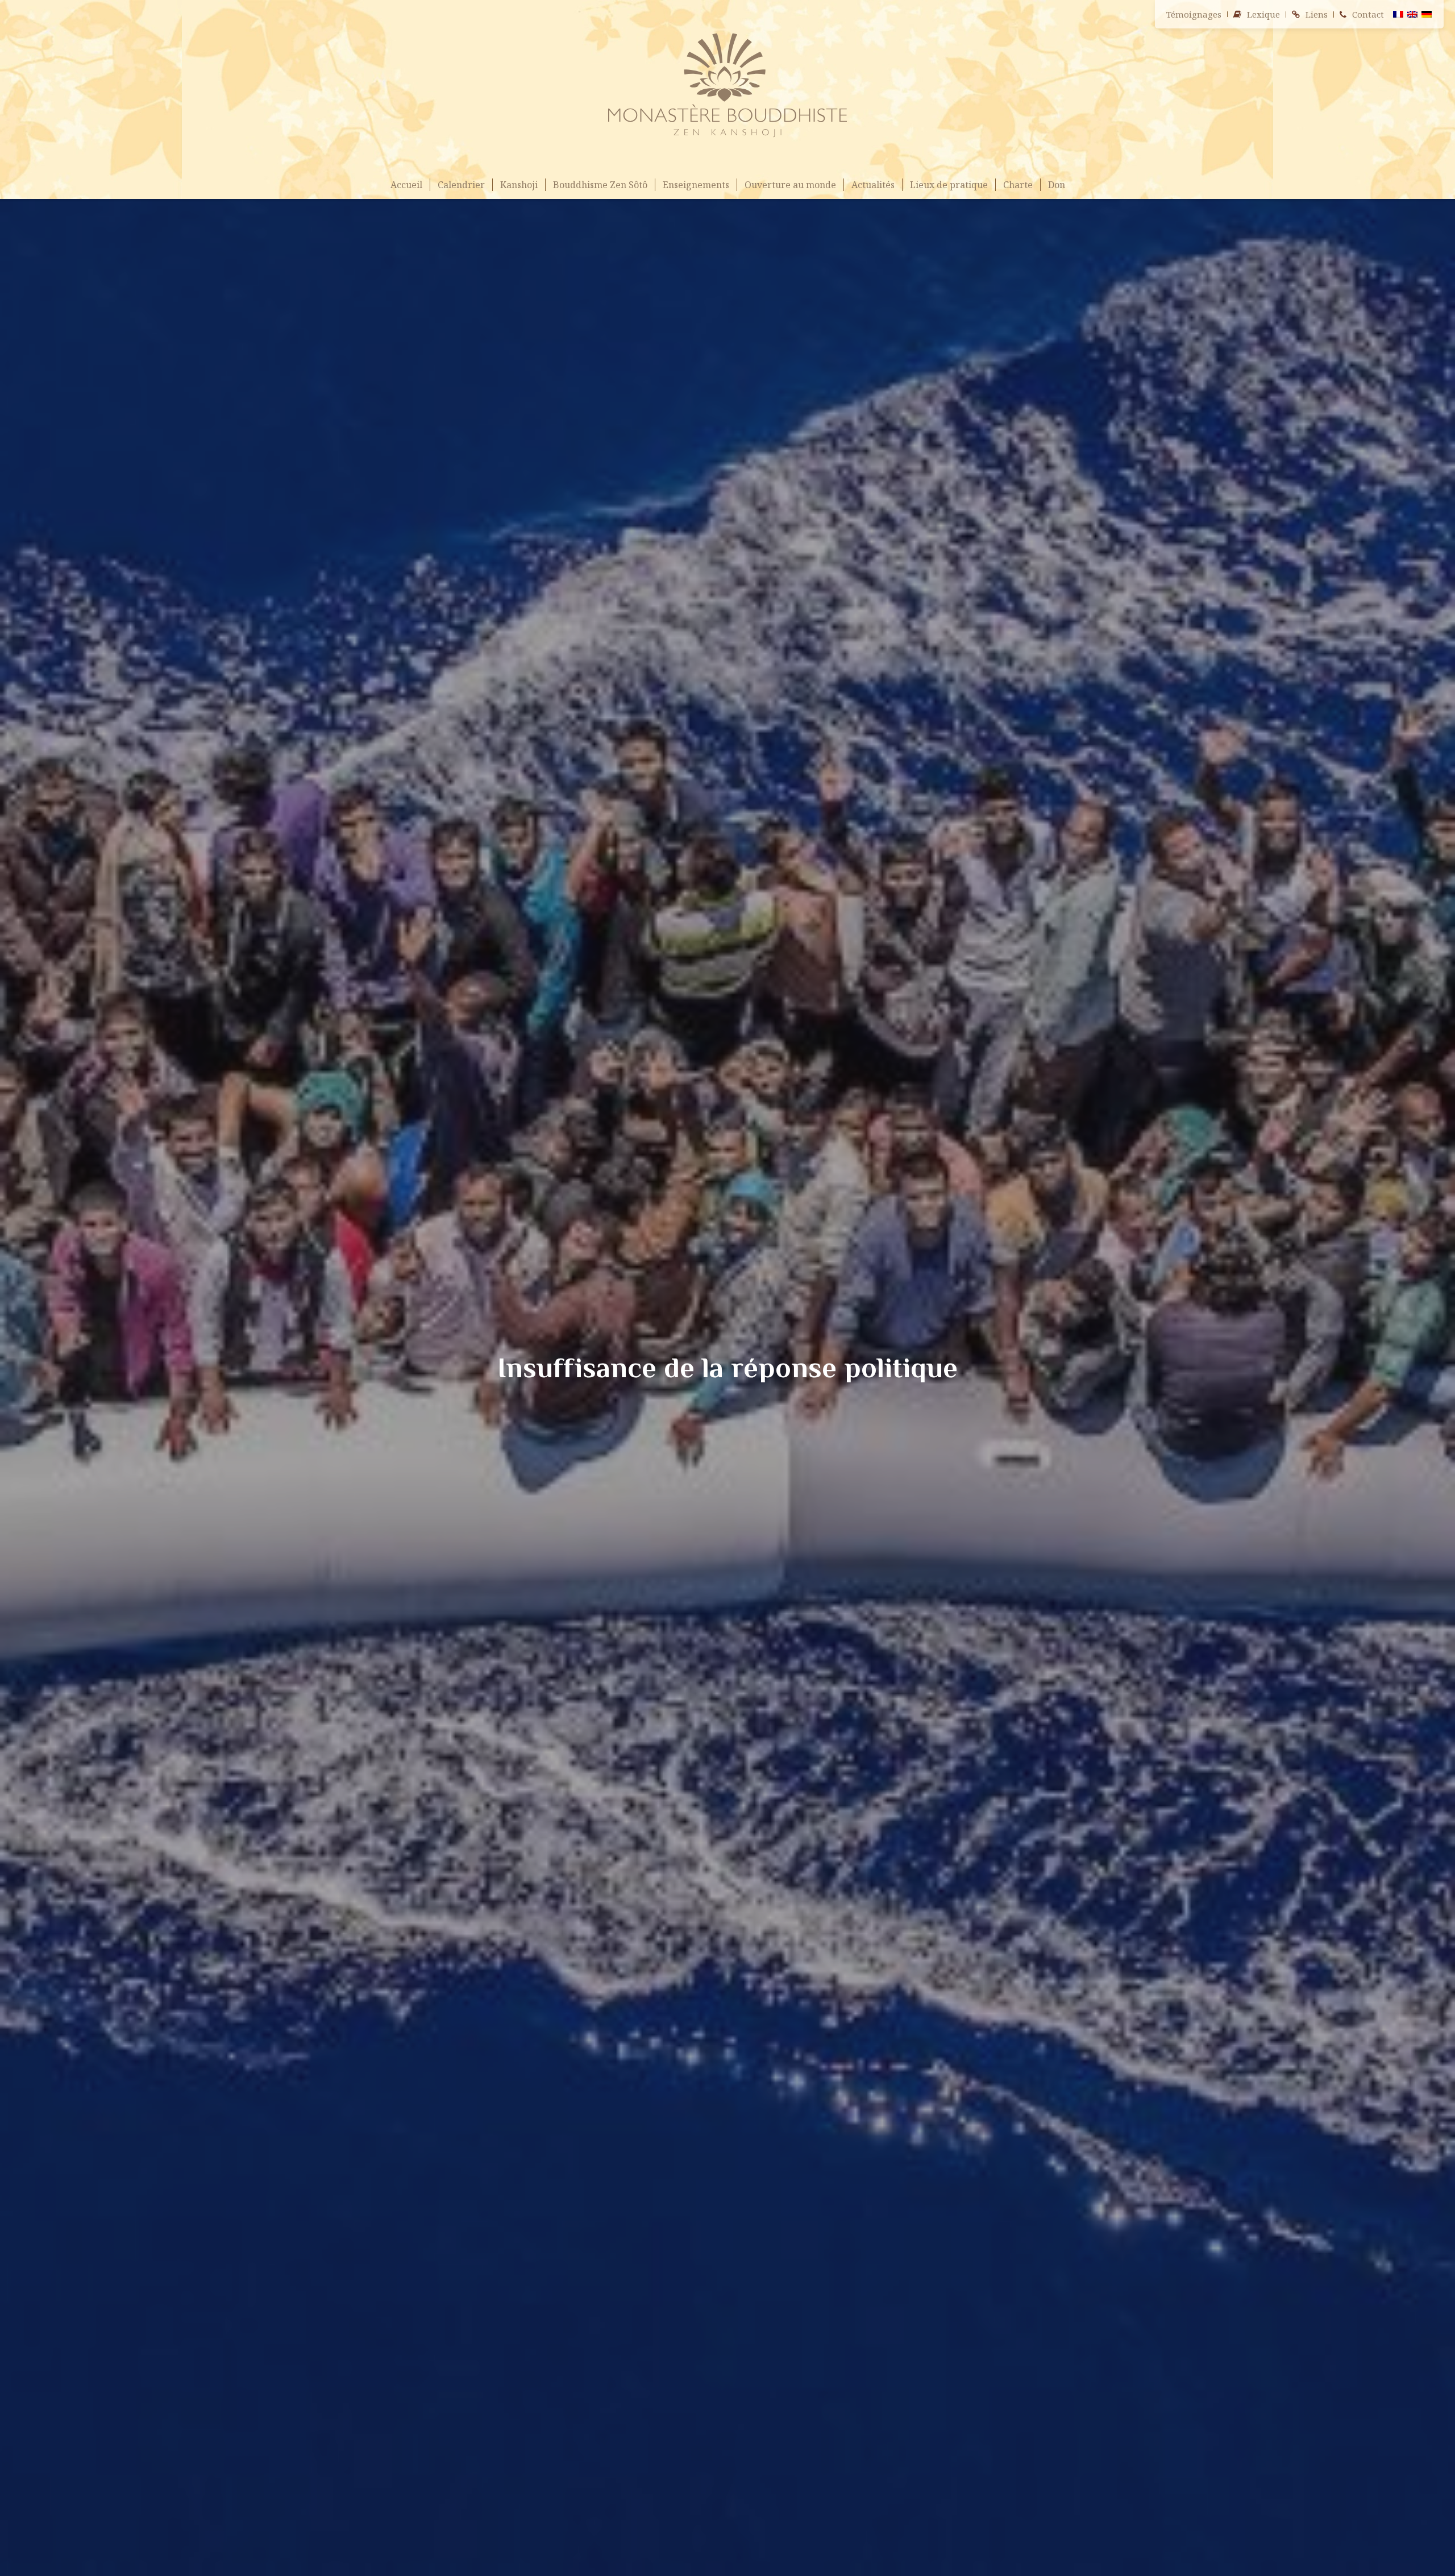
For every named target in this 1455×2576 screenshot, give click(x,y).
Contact (1368, 14)
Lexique (1263, 14)
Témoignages (1194, 14)
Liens (1317, 14)
